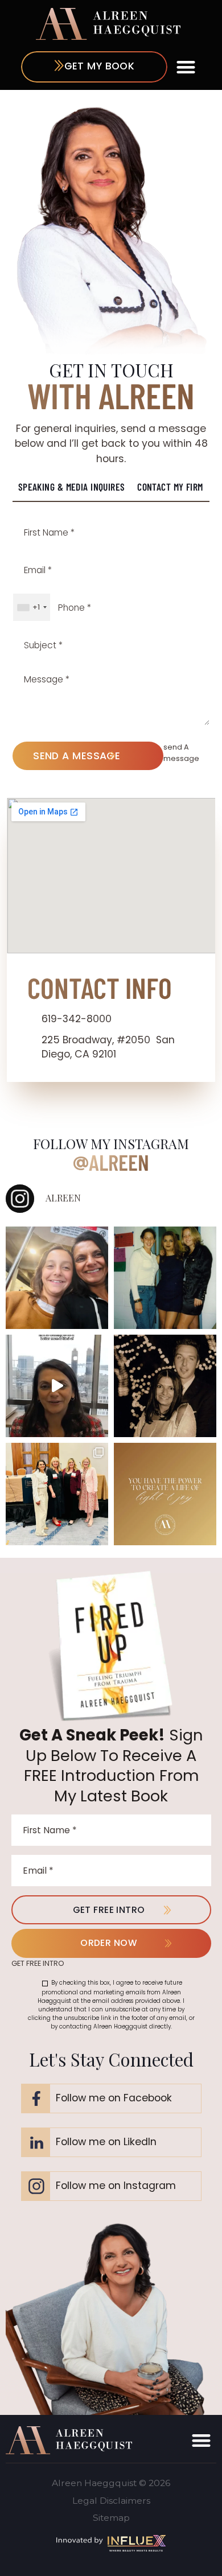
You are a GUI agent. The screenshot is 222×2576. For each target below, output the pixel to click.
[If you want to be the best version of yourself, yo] (57, 1386)
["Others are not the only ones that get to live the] (165, 1494)
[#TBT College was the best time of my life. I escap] (165, 1278)
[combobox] (32, 607)
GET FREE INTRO (109, 1910)
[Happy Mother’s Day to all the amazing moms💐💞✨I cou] (57, 1278)
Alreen (119, 1162)
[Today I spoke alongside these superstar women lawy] (57, 1494)
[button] (186, 67)
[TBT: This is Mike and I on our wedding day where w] (165, 1386)
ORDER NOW (109, 1943)
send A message (77, 756)
